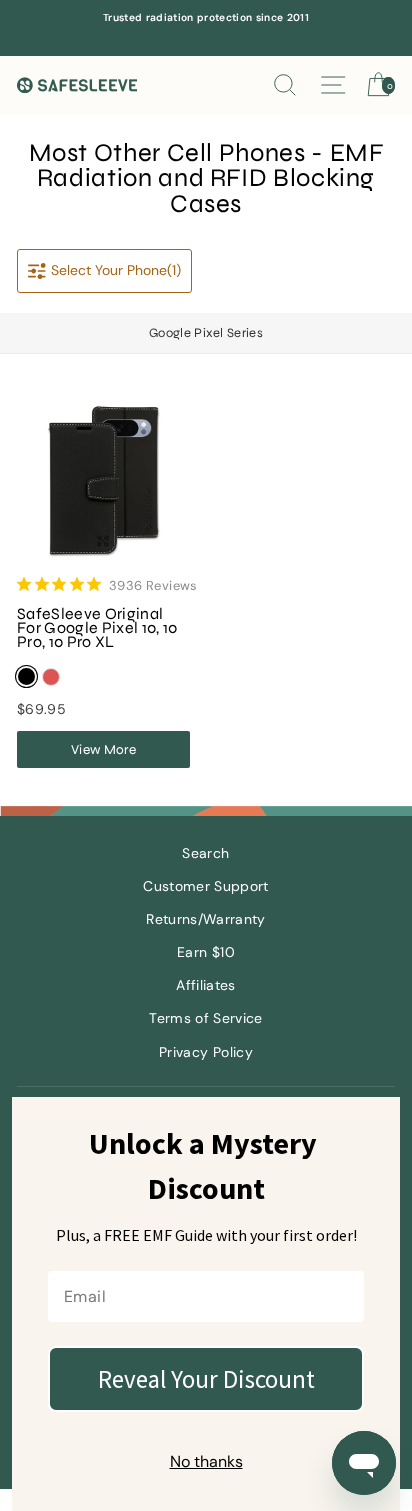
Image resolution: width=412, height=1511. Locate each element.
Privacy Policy (206, 1052)
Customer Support (205, 886)
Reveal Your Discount (206, 1379)
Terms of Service (205, 1018)
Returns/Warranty (205, 919)
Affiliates (205, 985)
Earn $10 (206, 952)
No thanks (206, 1461)
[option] (206, 18)
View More (103, 749)
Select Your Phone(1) (116, 270)
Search (205, 853)
